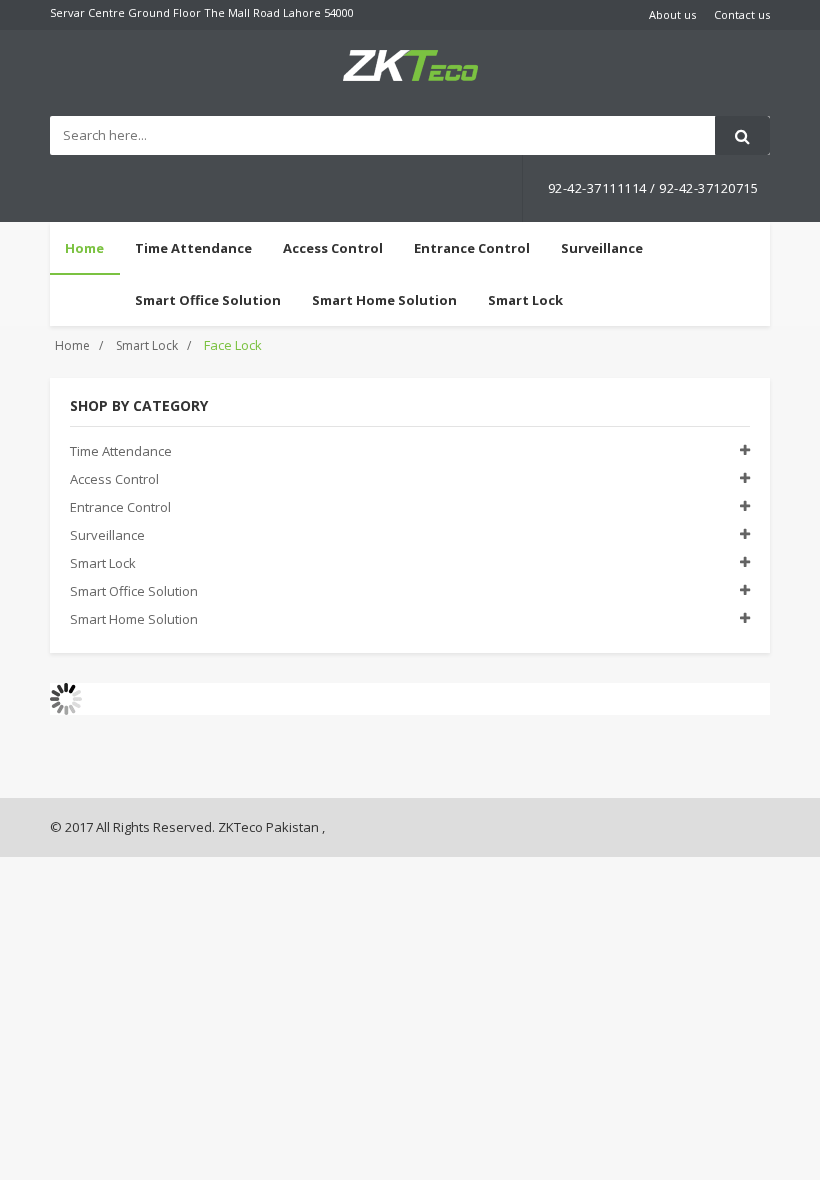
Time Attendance (121, 451)
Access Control (114, 479)
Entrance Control (120, 507)
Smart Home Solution (134, 619)
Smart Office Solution (134, 591)
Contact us (742, 14)
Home (84, 248)
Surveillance (107, 535)
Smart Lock (147, 345)
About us (672, 14)
